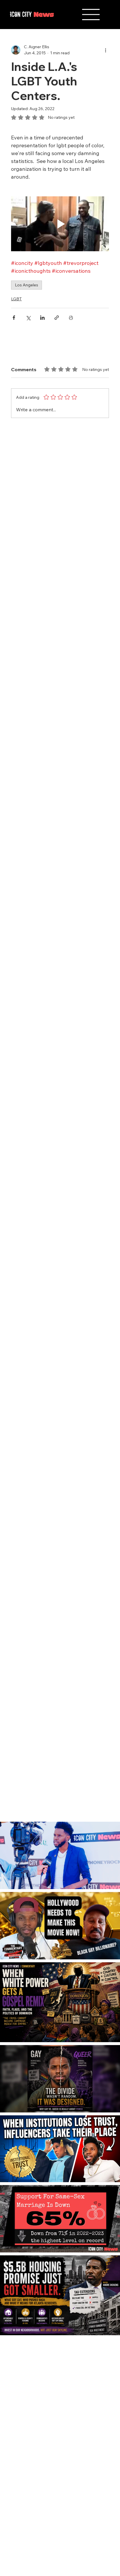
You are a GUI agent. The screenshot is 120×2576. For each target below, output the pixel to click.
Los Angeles (27, 285)
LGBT (16, 299)
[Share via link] (57, 318)
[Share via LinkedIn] (42, 318)
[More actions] (105, 50)
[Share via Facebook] (14, 318)
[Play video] (60, 224)
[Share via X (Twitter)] (28, 318)
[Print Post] (71, 318)
